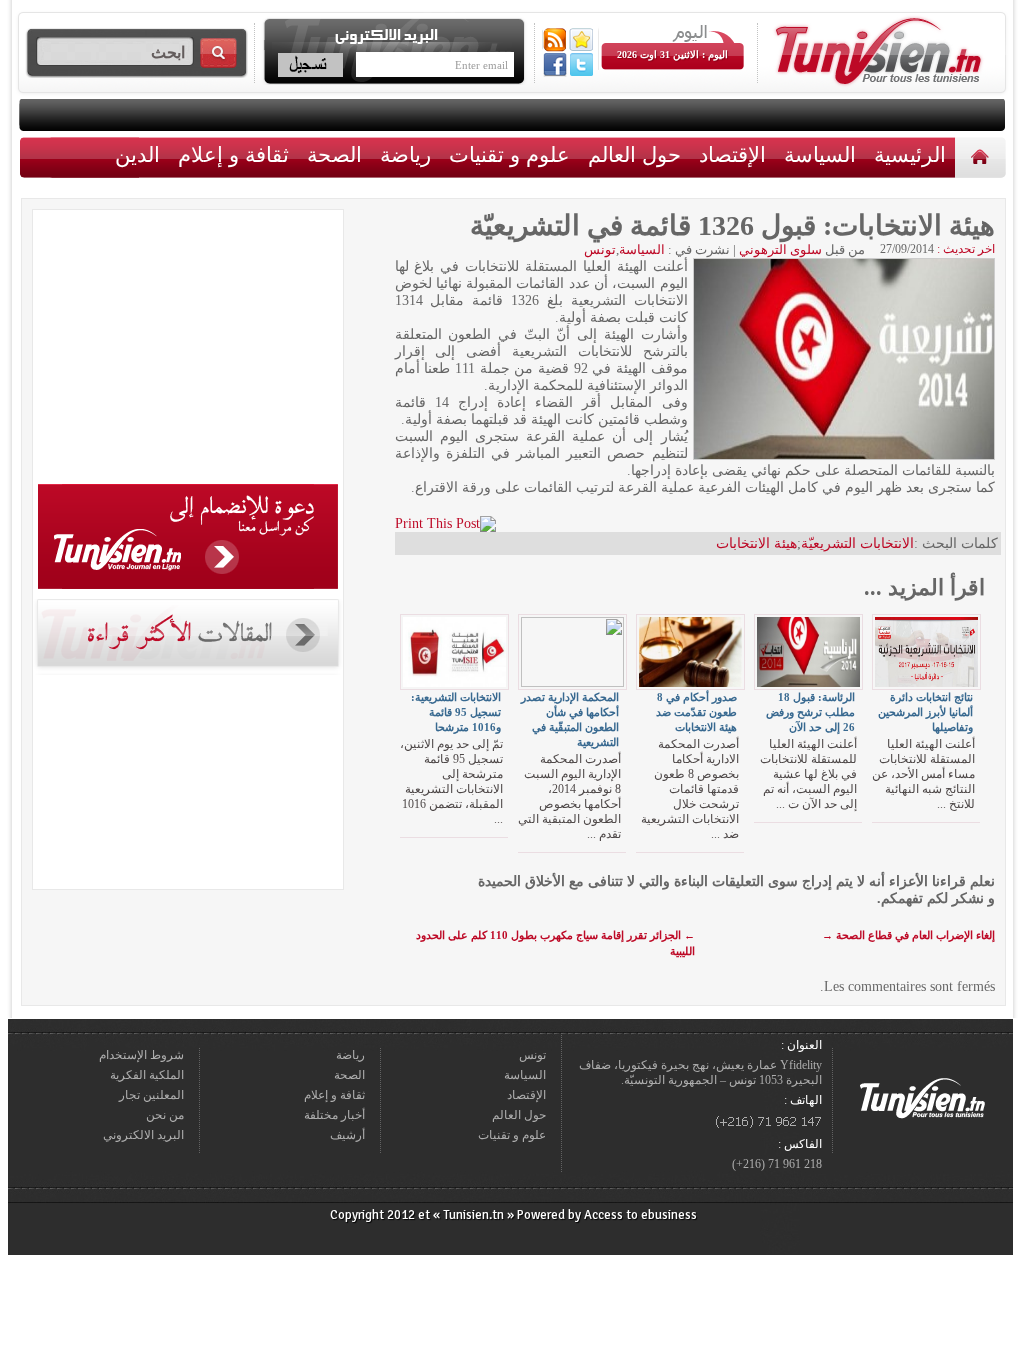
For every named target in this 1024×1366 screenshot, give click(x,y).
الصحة (334, 154)
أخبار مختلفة (334, 1115)
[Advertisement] (188, 350)
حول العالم (634, 154)
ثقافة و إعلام (233, 154)
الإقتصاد (732, 154)
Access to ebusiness (640, 1215)
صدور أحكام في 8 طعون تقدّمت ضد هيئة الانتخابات (696, 712)
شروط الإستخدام (141, 1055)
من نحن (165, 1115)
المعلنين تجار (151, 1095)
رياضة (405, 154)
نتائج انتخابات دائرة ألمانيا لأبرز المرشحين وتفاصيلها (925, 712)
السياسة (820, 154)
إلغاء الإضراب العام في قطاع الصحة (908, 935)
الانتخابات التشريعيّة (857, 543)
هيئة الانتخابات (756, 543)
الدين (137, 154)
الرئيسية (982, 156)
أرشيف (347, 1135)
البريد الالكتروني (143, 1135)
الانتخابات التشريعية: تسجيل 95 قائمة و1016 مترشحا (456, 712)
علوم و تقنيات (509, 154)
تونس (600, 249)
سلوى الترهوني (780, 249)
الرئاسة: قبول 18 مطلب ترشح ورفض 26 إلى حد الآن (810, 712)
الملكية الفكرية (147, 1075)
